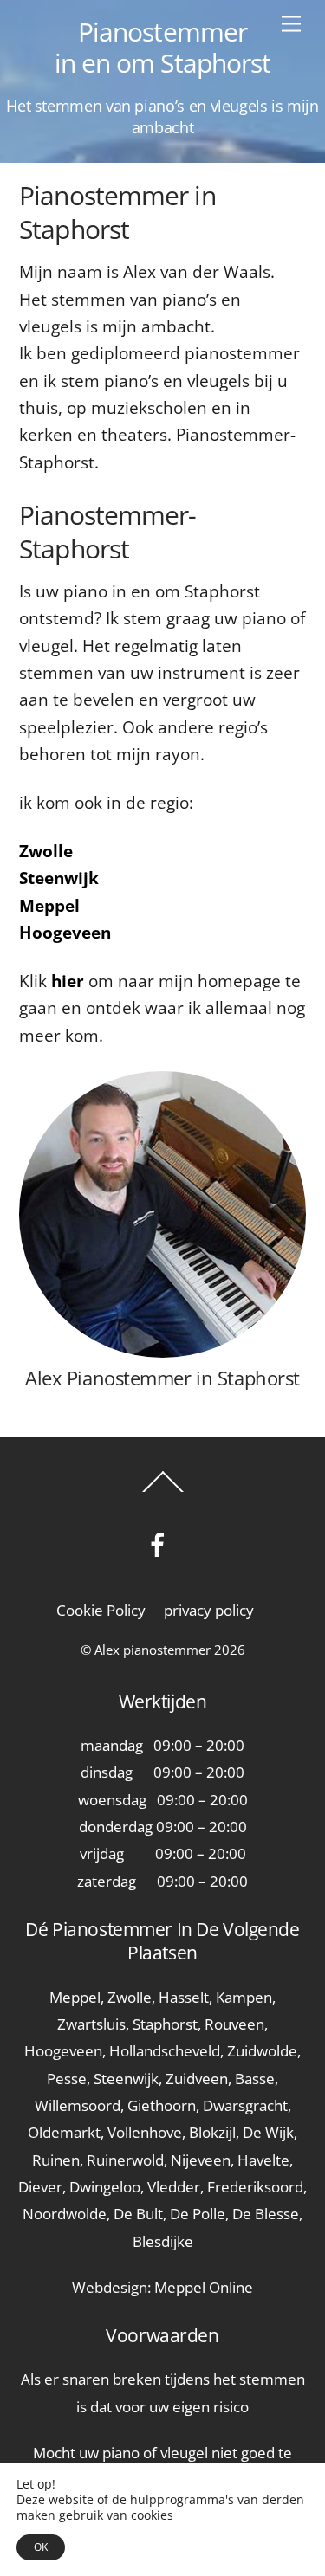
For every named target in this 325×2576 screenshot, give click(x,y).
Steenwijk (59, 878)
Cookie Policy (101, 1610)
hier (68, 981)
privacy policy (209, 1610)
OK (41, 2547)
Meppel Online (204, 2287)
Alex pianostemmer (153, 1650)
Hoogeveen (65, 933)
